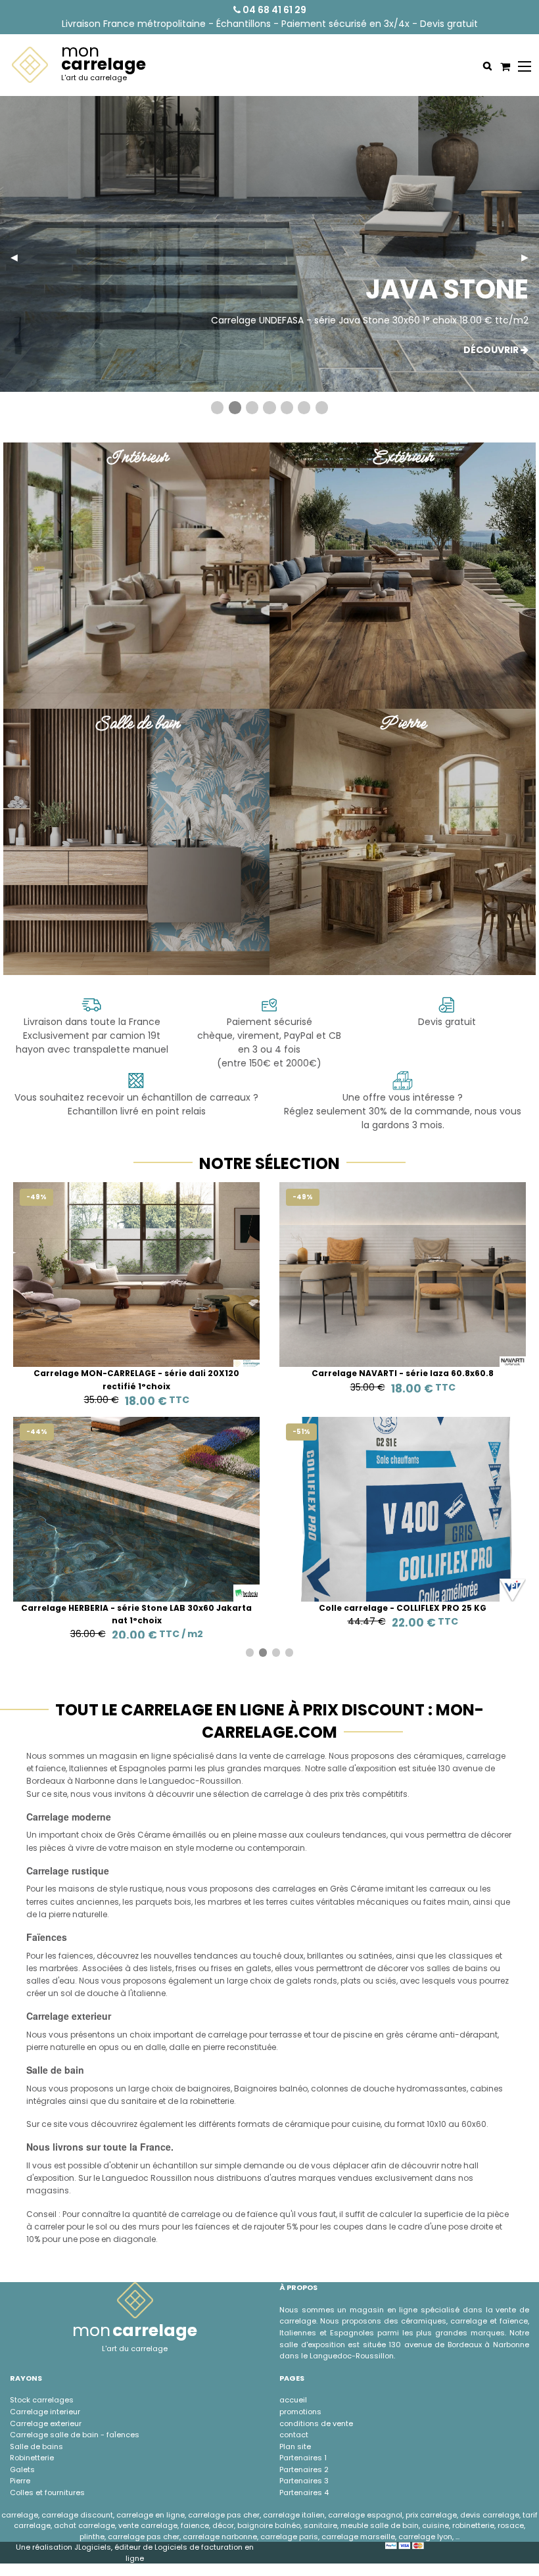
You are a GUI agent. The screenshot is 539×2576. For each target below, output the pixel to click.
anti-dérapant (468, 2035)
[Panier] (504, 66)
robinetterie (212, 2101)
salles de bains (457, 1968)
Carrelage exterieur (46, 2423)
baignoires (209, 2088)
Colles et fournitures (47, 2493)
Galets (22, 2469)
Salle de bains (36, 2446)
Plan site (295, 2446)
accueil (293, 2400)
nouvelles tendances (196, 1956)
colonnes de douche (353, 2088)
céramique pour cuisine (333, 2124)
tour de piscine (342, 2035)
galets (299, 1981)
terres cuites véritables (311, 1902)
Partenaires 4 (304, 2493)
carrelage (486, 1756)
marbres (225, 1902)
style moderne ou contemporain (240, 1848)
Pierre (20, 2481)
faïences (76, 1956)
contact (294, 2435)
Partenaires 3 (304, 2481)
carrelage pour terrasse (255, 2035)
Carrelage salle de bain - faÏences (75, 2435)
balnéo (293, 2088)
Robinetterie (32, 2458)
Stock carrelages (42, 2400)
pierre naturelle (78, 1914)
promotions (300, 2412)
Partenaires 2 (304, 2469)
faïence (51, 1768)
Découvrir (492, 350)
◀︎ (19, 257)
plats (351, 1981)
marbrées (59, 1968)
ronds (325, 1981)
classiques (471, 1956)
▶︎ (530, 257)
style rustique (136, 1889)
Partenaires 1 (303, 2458)
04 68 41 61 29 (273, 10)
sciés (386, 1981)
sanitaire (139, 2101)
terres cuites (50, 1902)
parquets (154, 1902)
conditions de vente (316, 2423)
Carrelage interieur (45, 2412)
